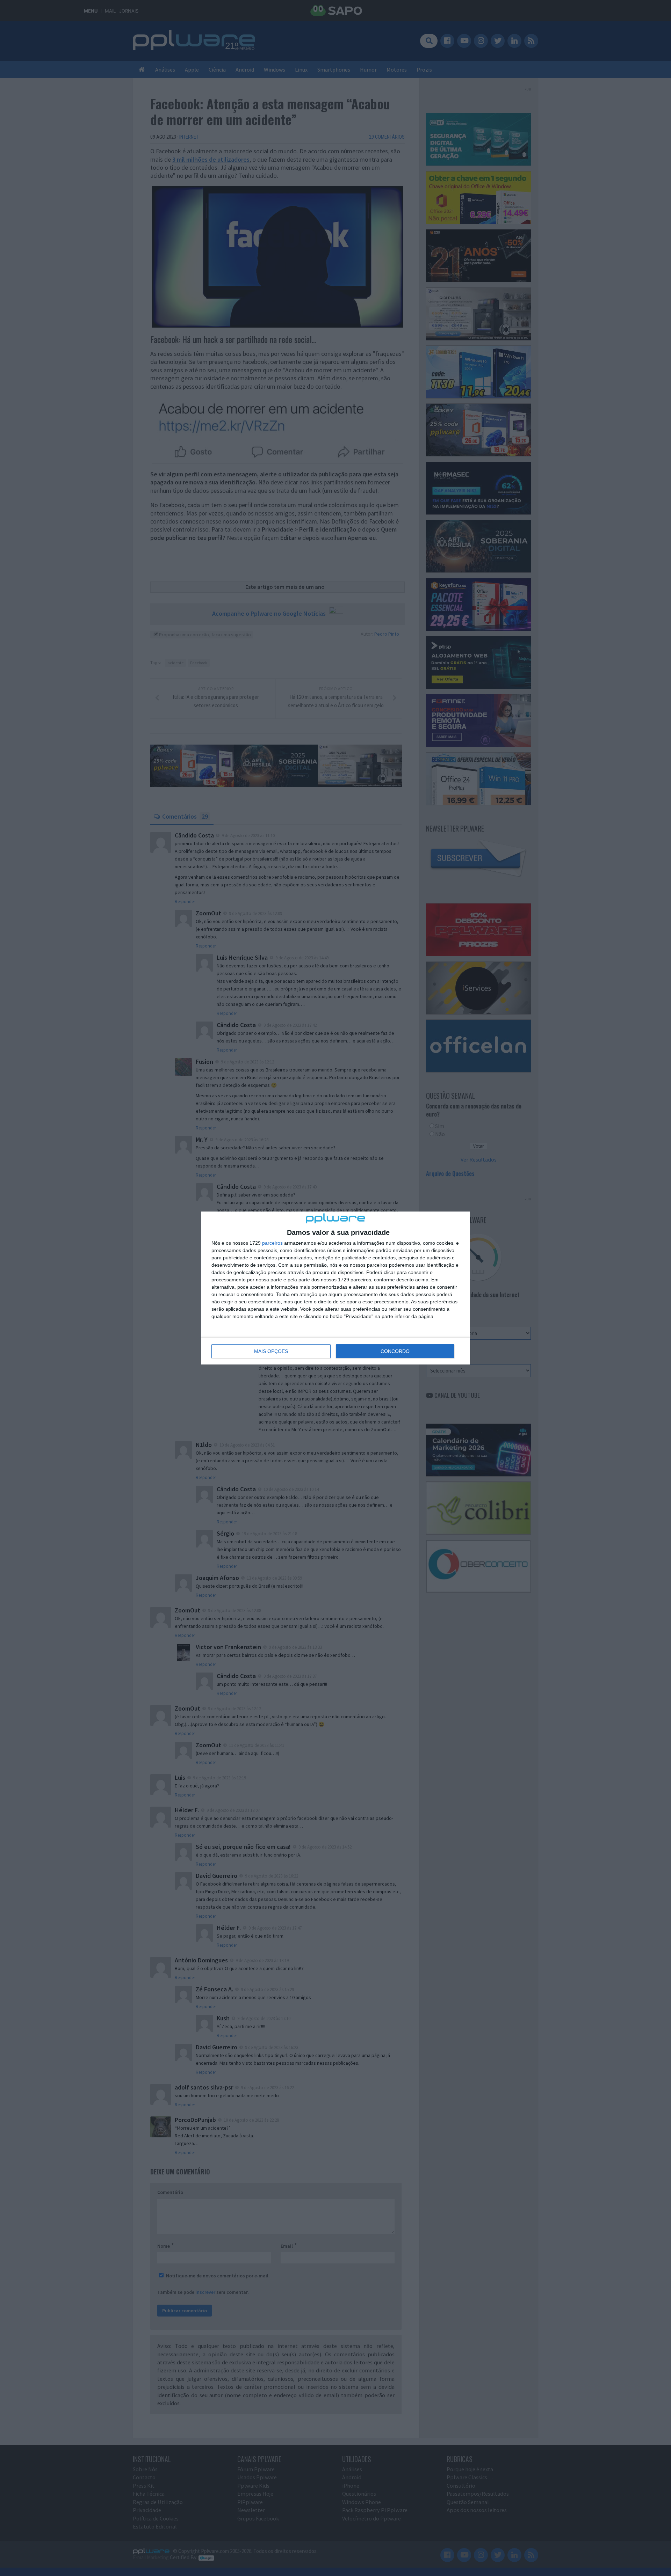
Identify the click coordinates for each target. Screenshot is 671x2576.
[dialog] (335, 1288)
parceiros (272, 1243)
